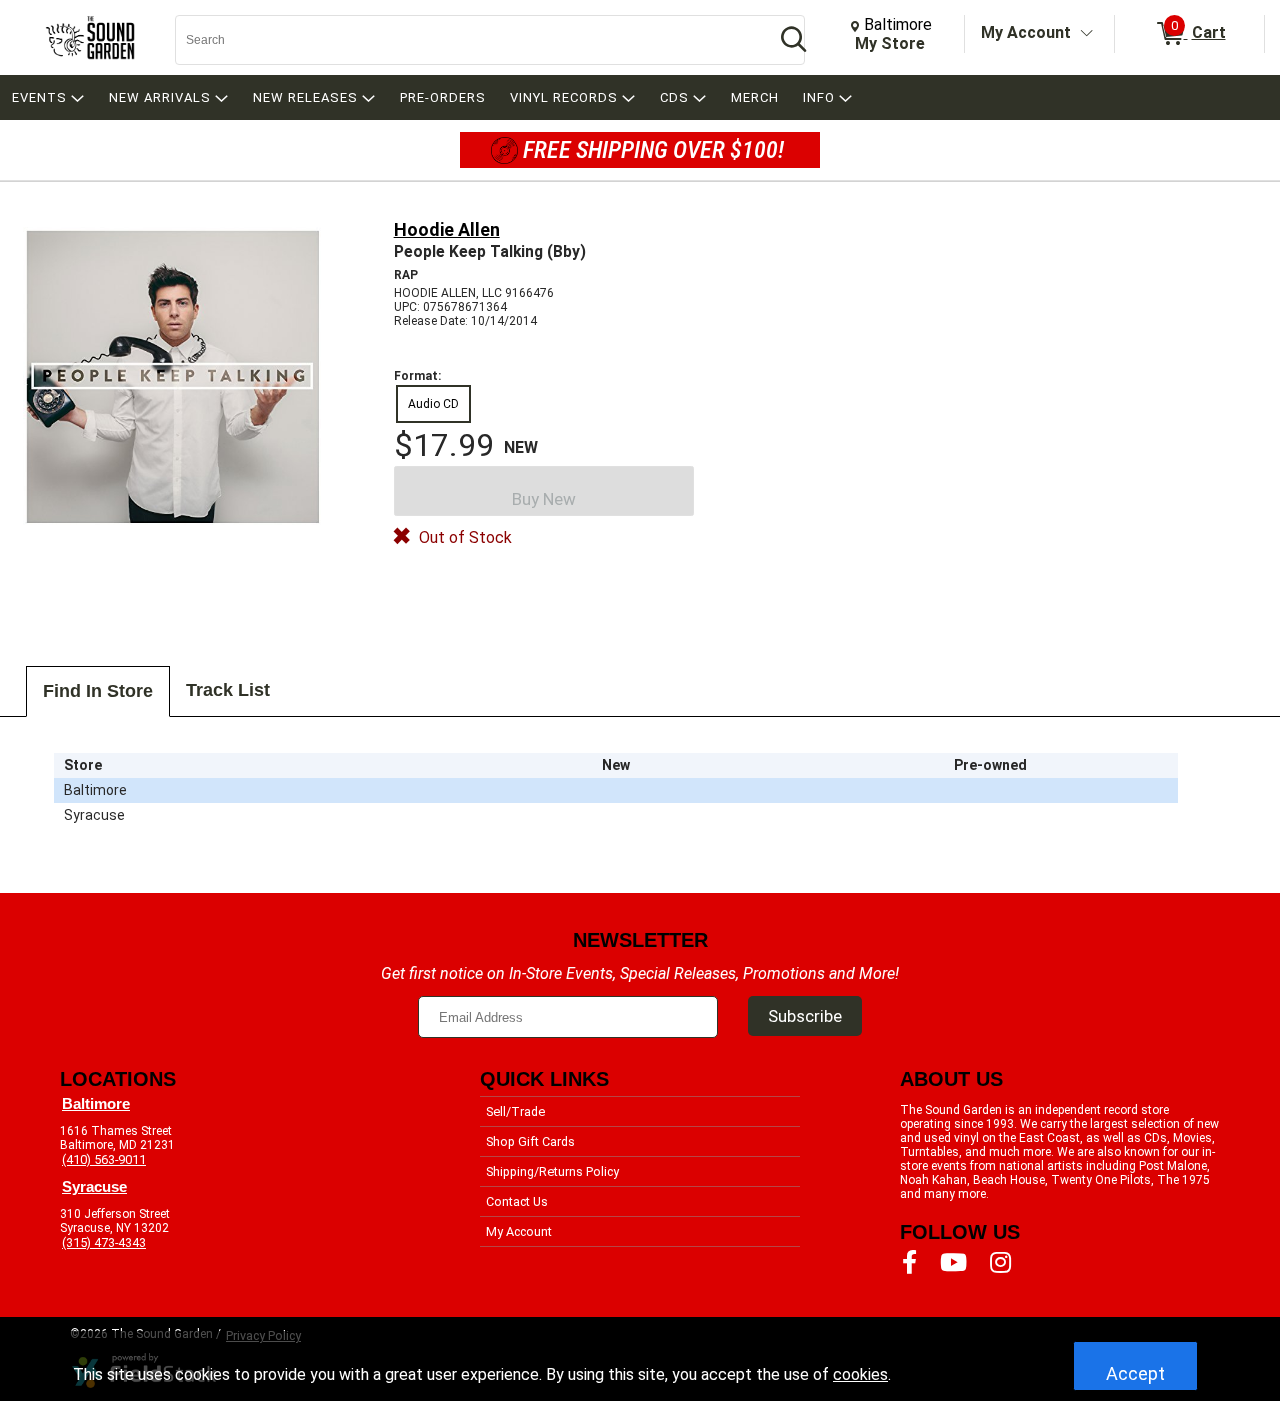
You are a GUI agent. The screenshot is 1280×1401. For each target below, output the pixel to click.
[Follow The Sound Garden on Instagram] (1000, 1263)
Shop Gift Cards (530, 1141)
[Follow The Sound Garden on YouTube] (953, 1263)
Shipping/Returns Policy (552, 1171)
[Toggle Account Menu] (1087, 34)
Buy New (544, 499)
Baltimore (96, 1104)
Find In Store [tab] (98, 691)
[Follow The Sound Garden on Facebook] (909, 1263)
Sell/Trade (515, 1111)
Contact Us (517, 1201)
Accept (1135, 1373)
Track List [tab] (228, 690)
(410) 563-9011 (104, 1159)
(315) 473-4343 (104, 1242)
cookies (860, 1374)
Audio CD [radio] (433, 404)
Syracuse (94, 1187)
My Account (1026, 32)
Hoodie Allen (447, 229)
